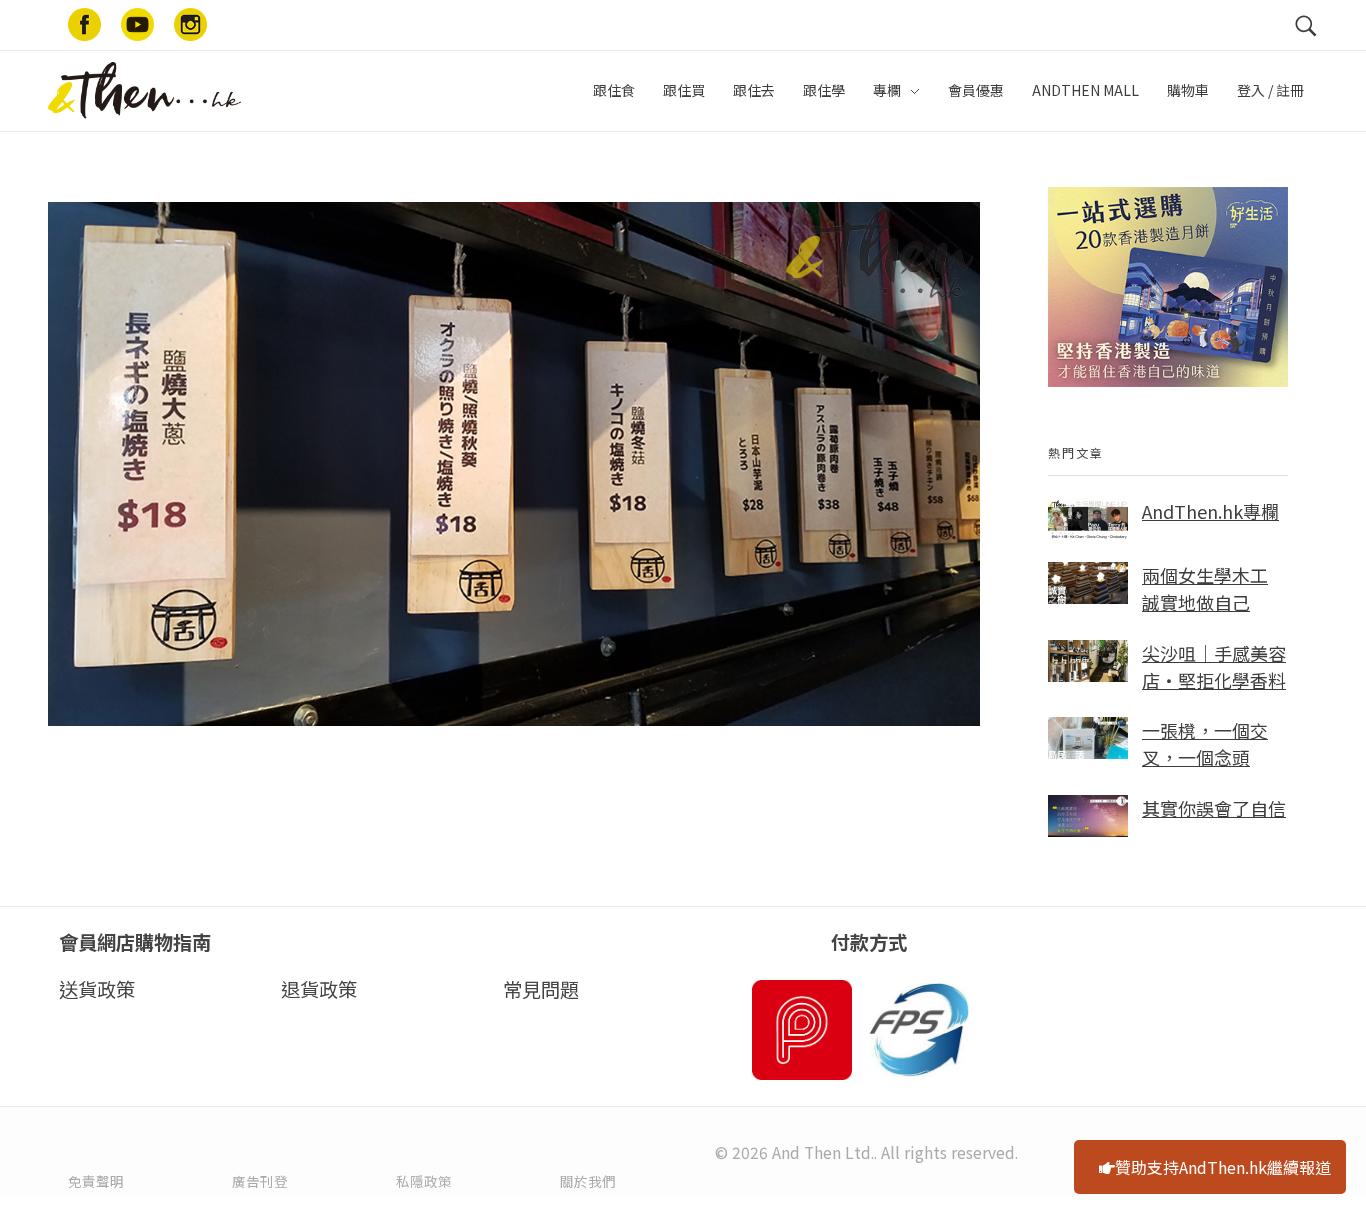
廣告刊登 (260, 1181)
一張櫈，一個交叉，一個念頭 (1205, 743)
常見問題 (541, 989)
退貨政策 (319, 989)
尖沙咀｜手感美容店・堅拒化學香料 (1214, 666)
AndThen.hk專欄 (1210, 511)
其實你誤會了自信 (1214, 808)
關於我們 (588, 1181)
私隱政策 (424, 1181)
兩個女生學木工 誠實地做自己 (1205, 588)
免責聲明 (96, 1181)
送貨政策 (97, 989)
